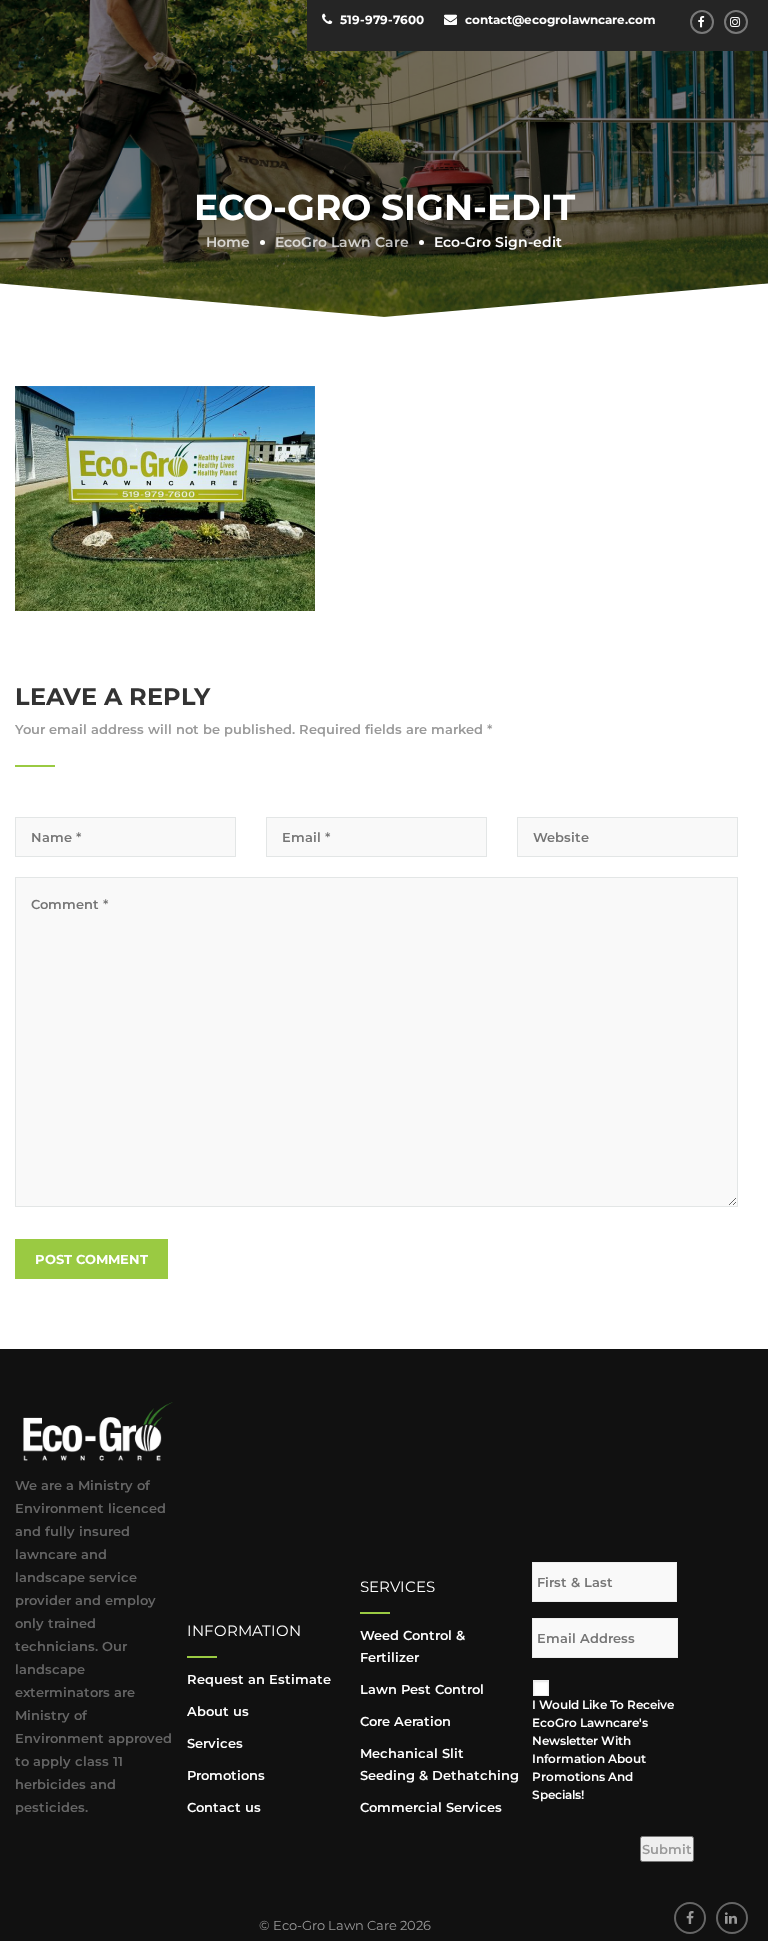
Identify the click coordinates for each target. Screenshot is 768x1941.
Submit (667, 1849)
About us (218, 1711)
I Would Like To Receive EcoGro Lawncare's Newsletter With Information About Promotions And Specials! (603, 1749)
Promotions (226, 1775)
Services (215, 1743)
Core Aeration (405, 1721)
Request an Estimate (259, 1679)
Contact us (224, 1807)
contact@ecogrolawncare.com (560, 19)
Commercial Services (431, 1807)
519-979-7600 (382, 19)
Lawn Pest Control (422, 1689)
